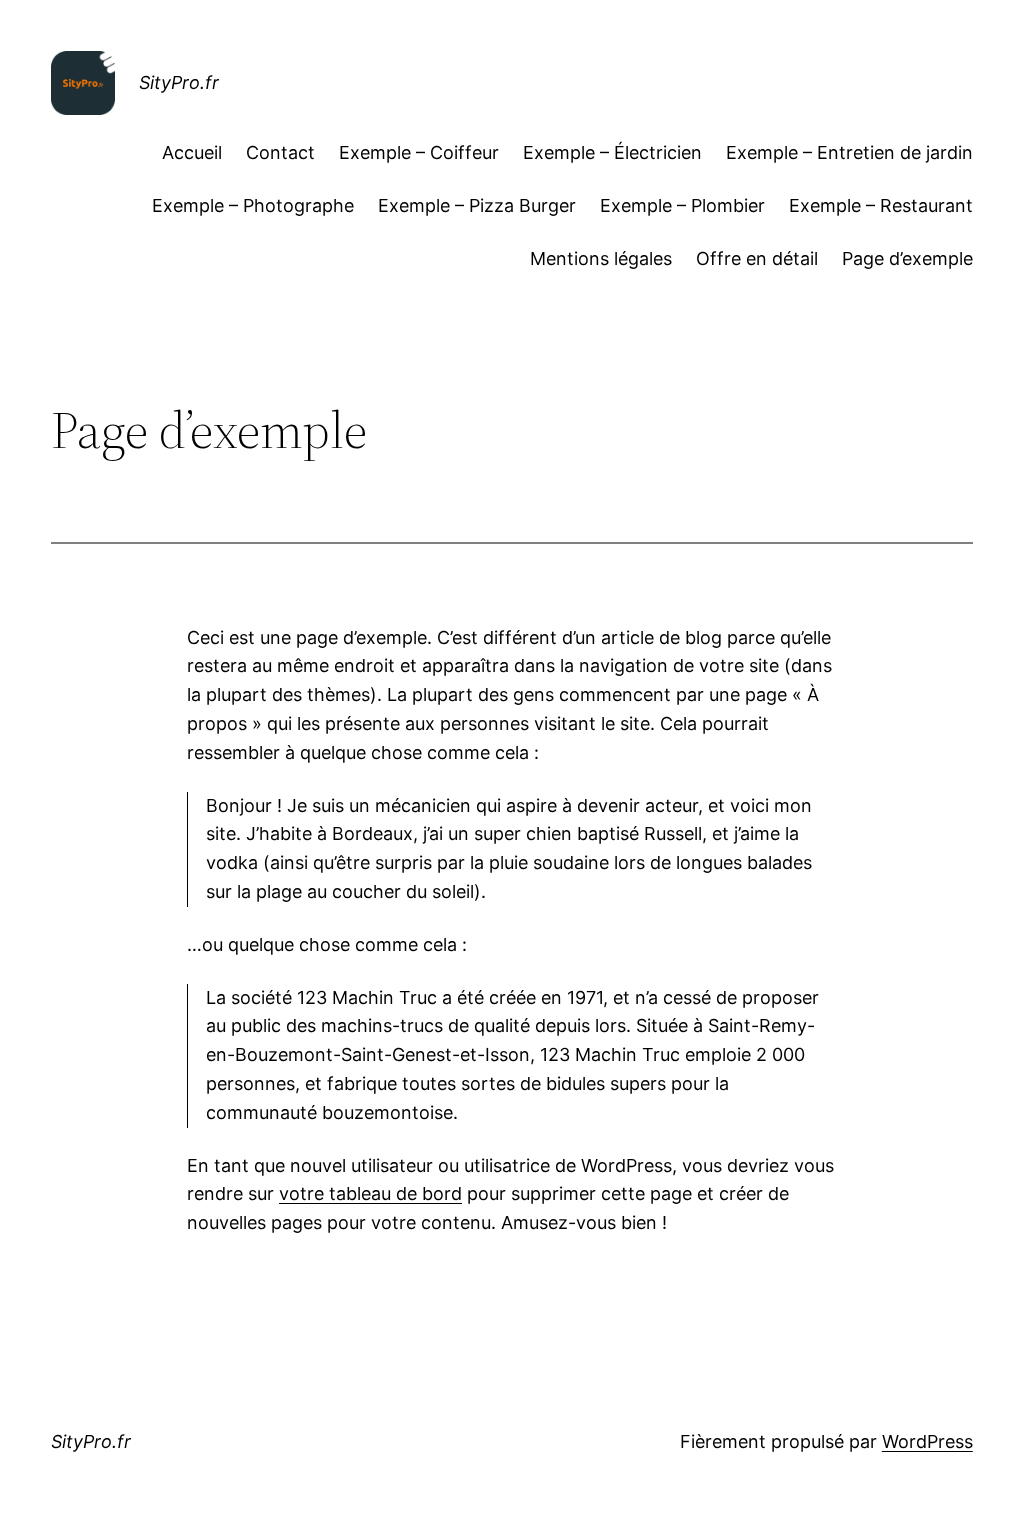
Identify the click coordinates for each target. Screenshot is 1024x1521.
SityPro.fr (179, 82)
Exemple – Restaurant (881, 205)
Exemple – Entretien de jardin (849, 152)
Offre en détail (757, 258)
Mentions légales (601, 258)
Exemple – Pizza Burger (477, 205)
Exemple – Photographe (253, 205)
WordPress (927, 1441)
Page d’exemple (907, 258)
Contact (280, 152)
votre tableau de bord (370, 1193)
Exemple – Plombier (682, 205)
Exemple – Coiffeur (419, 152)
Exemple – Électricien (612, 152)
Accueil (192, 152)
